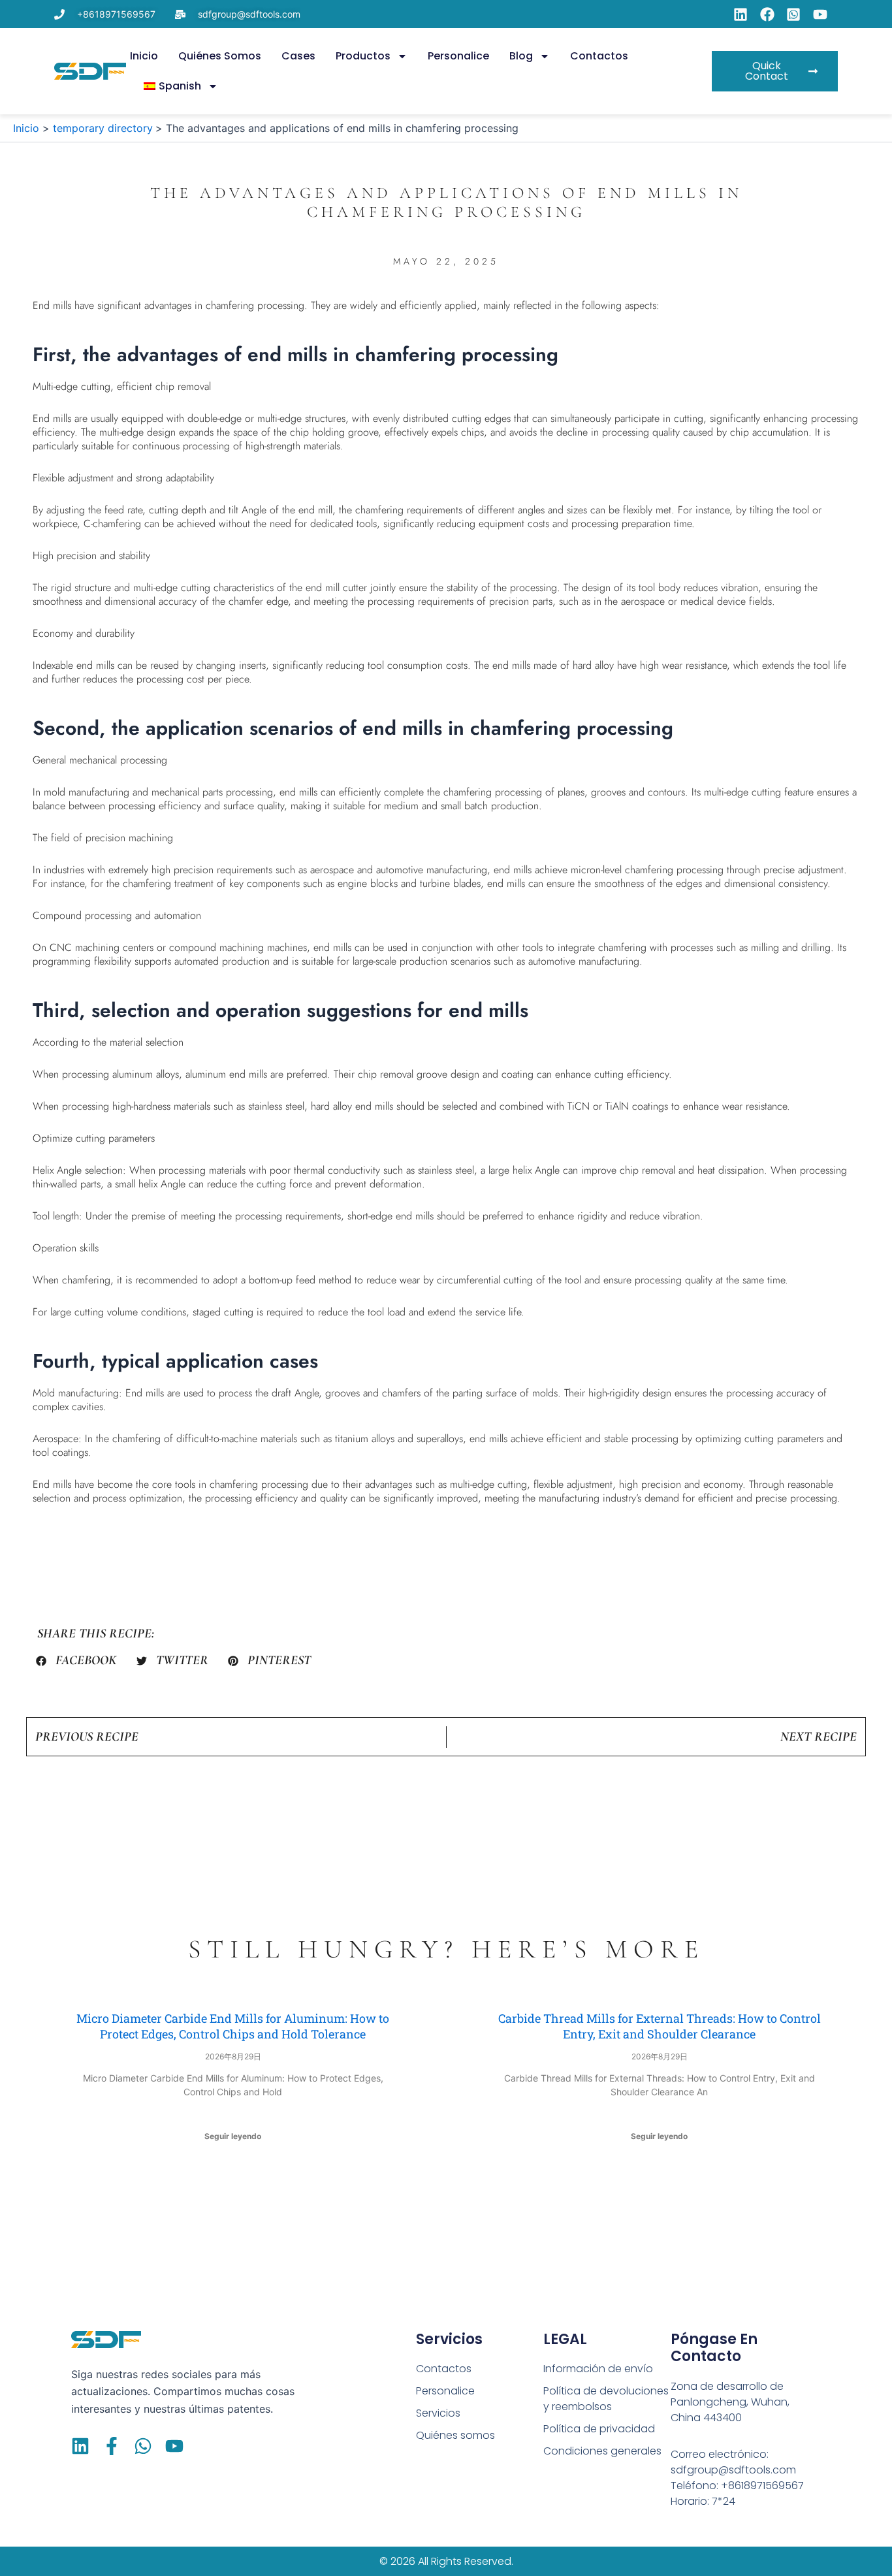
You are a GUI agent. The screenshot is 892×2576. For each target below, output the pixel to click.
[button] (76, 1661)
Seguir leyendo (233, 2136)
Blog (521, 56)
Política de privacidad (599, 2429)
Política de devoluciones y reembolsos (606, 2399)
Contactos (599, 56)
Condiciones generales (602, 2451)
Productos (363, 56)
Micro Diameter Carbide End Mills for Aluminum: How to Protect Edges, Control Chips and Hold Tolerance (233, 2026)
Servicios (438, 2413)
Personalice (458, 56)
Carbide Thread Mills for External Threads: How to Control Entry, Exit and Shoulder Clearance (660, 2026)
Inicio (144, 56)
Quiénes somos (220, 56)
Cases (298, 56)
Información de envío (598, 2369)
